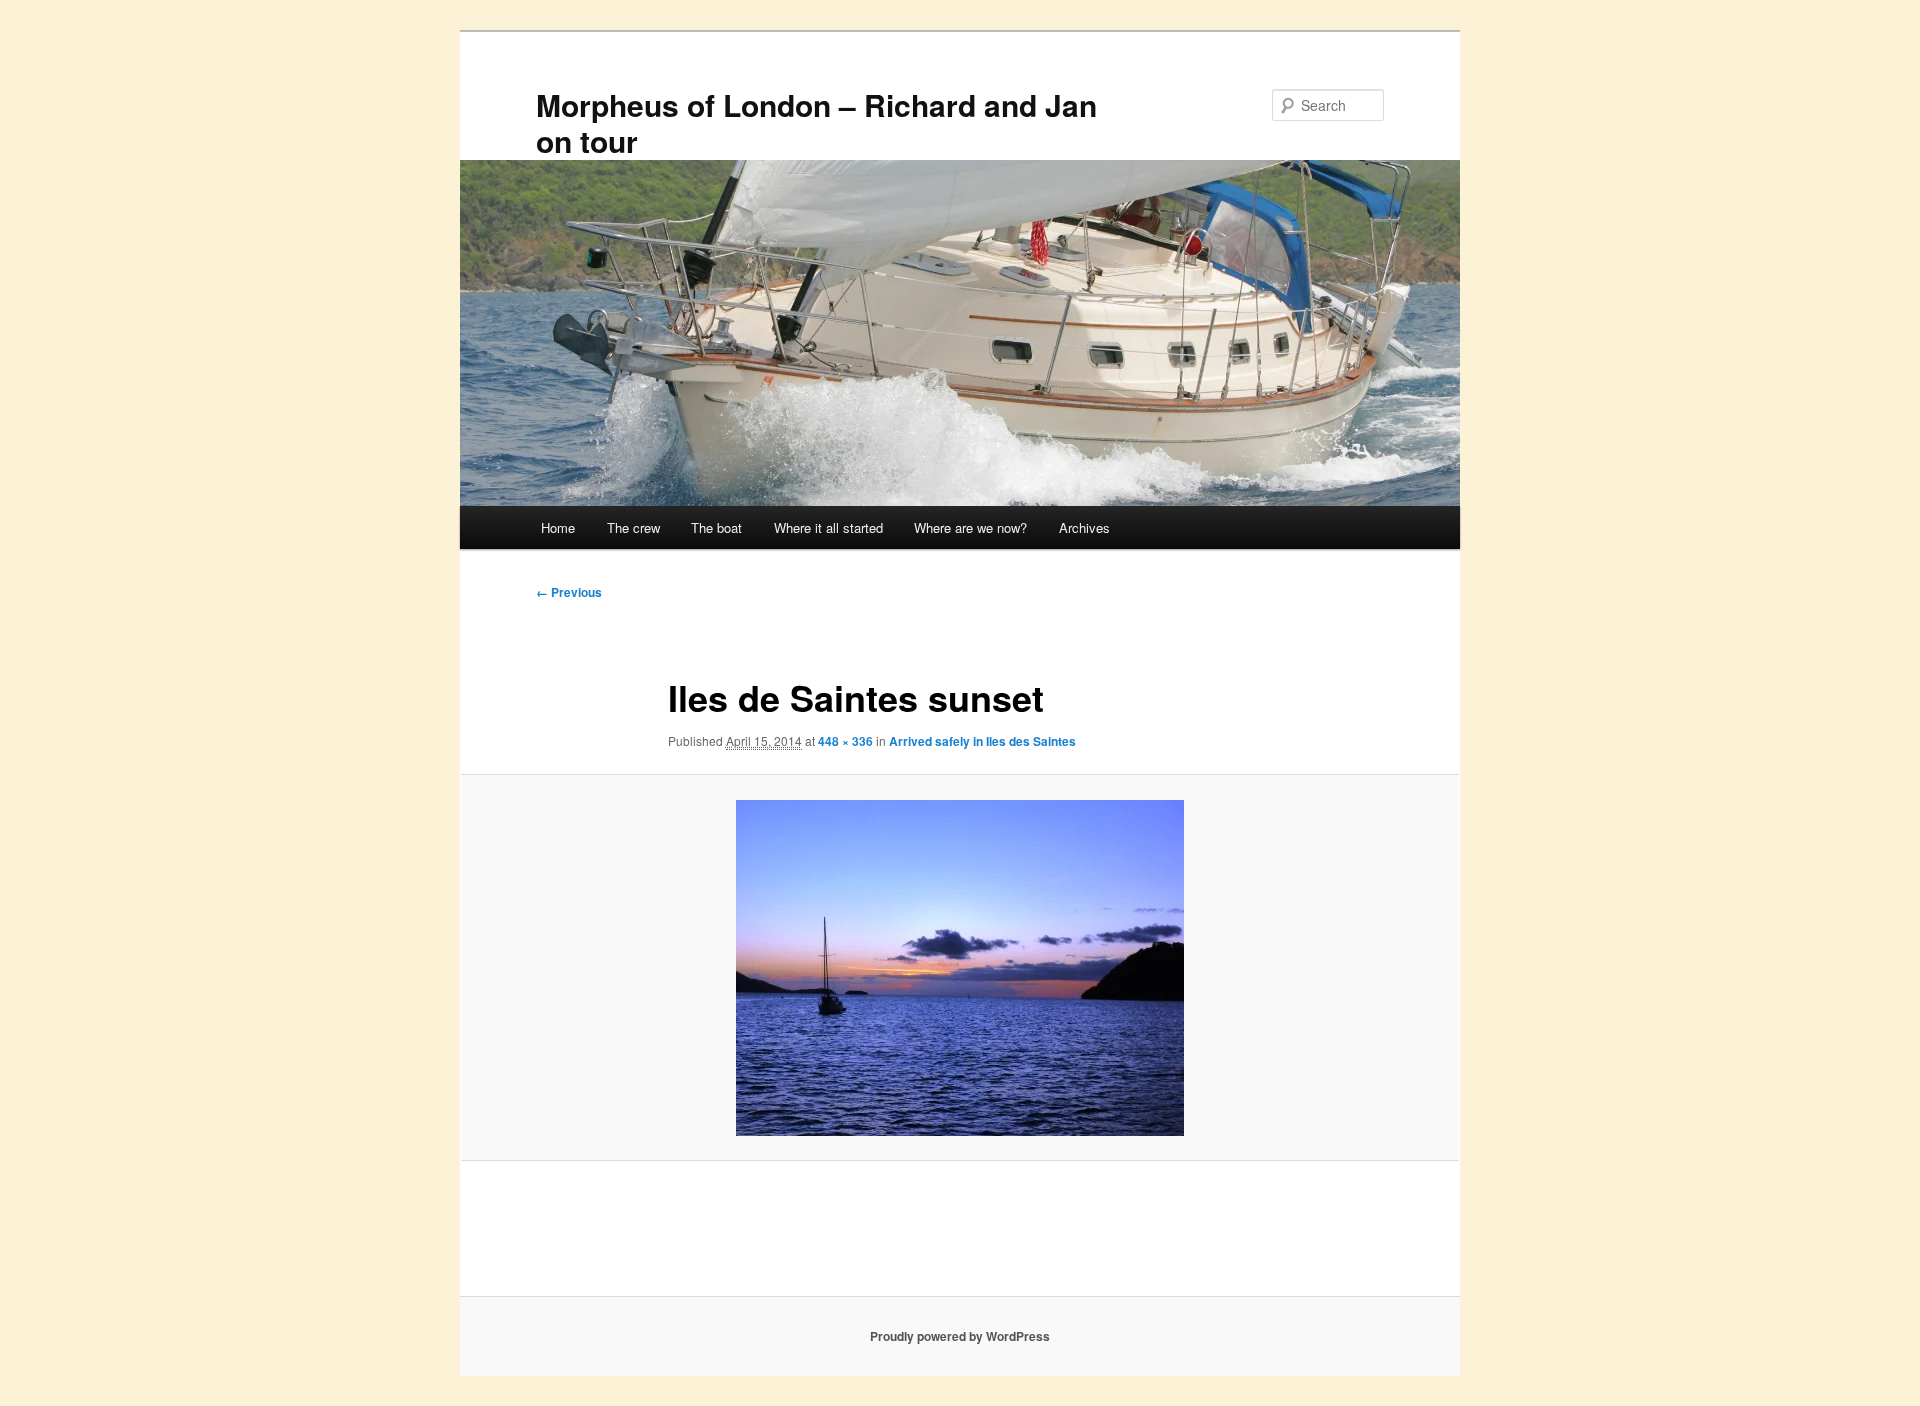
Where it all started (828, 527)
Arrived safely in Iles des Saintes (982, 741)
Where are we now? (970, 527)
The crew (633, 527)
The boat (716, 527)
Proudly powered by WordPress (960, 1336)
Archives (1084, 527)
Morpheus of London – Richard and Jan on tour (816, 122)
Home (558, 527)
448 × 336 (845, 741)
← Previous (569, 592)
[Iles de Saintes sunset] (960, 968)
